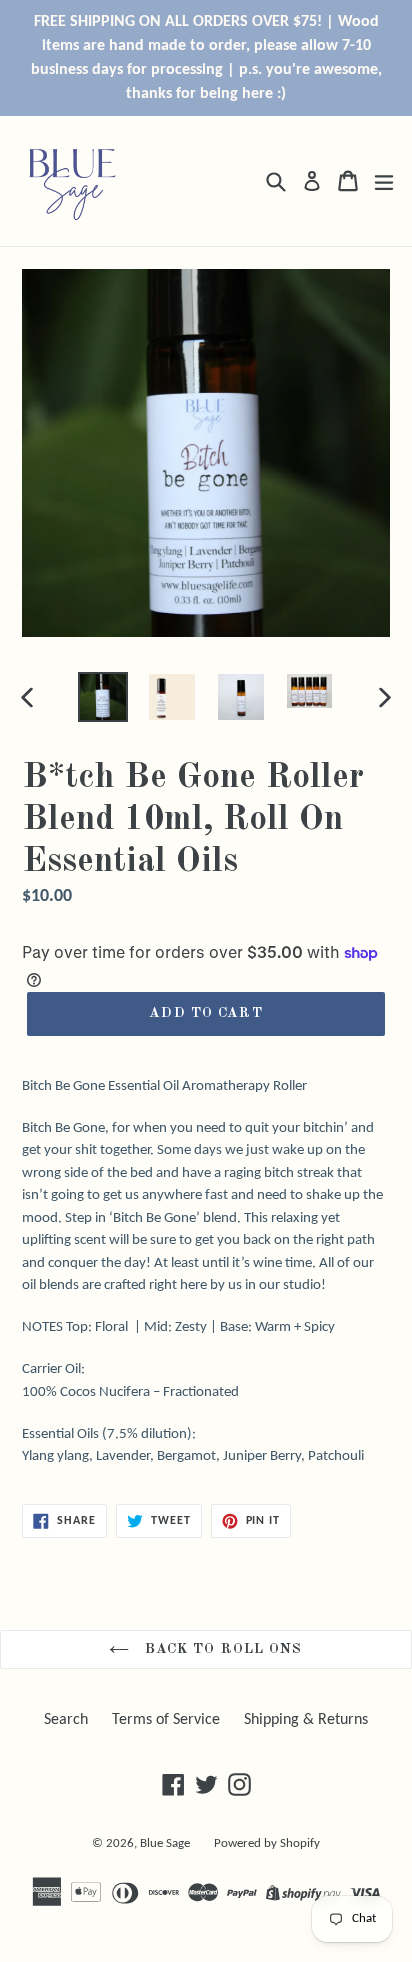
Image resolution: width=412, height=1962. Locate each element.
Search (66, 1720)
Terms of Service (166, 1720)
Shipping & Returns (306, 1720)
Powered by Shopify (267, 1843)
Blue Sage (165, 1843)
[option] (102, 697)
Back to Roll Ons (220, 1649)
